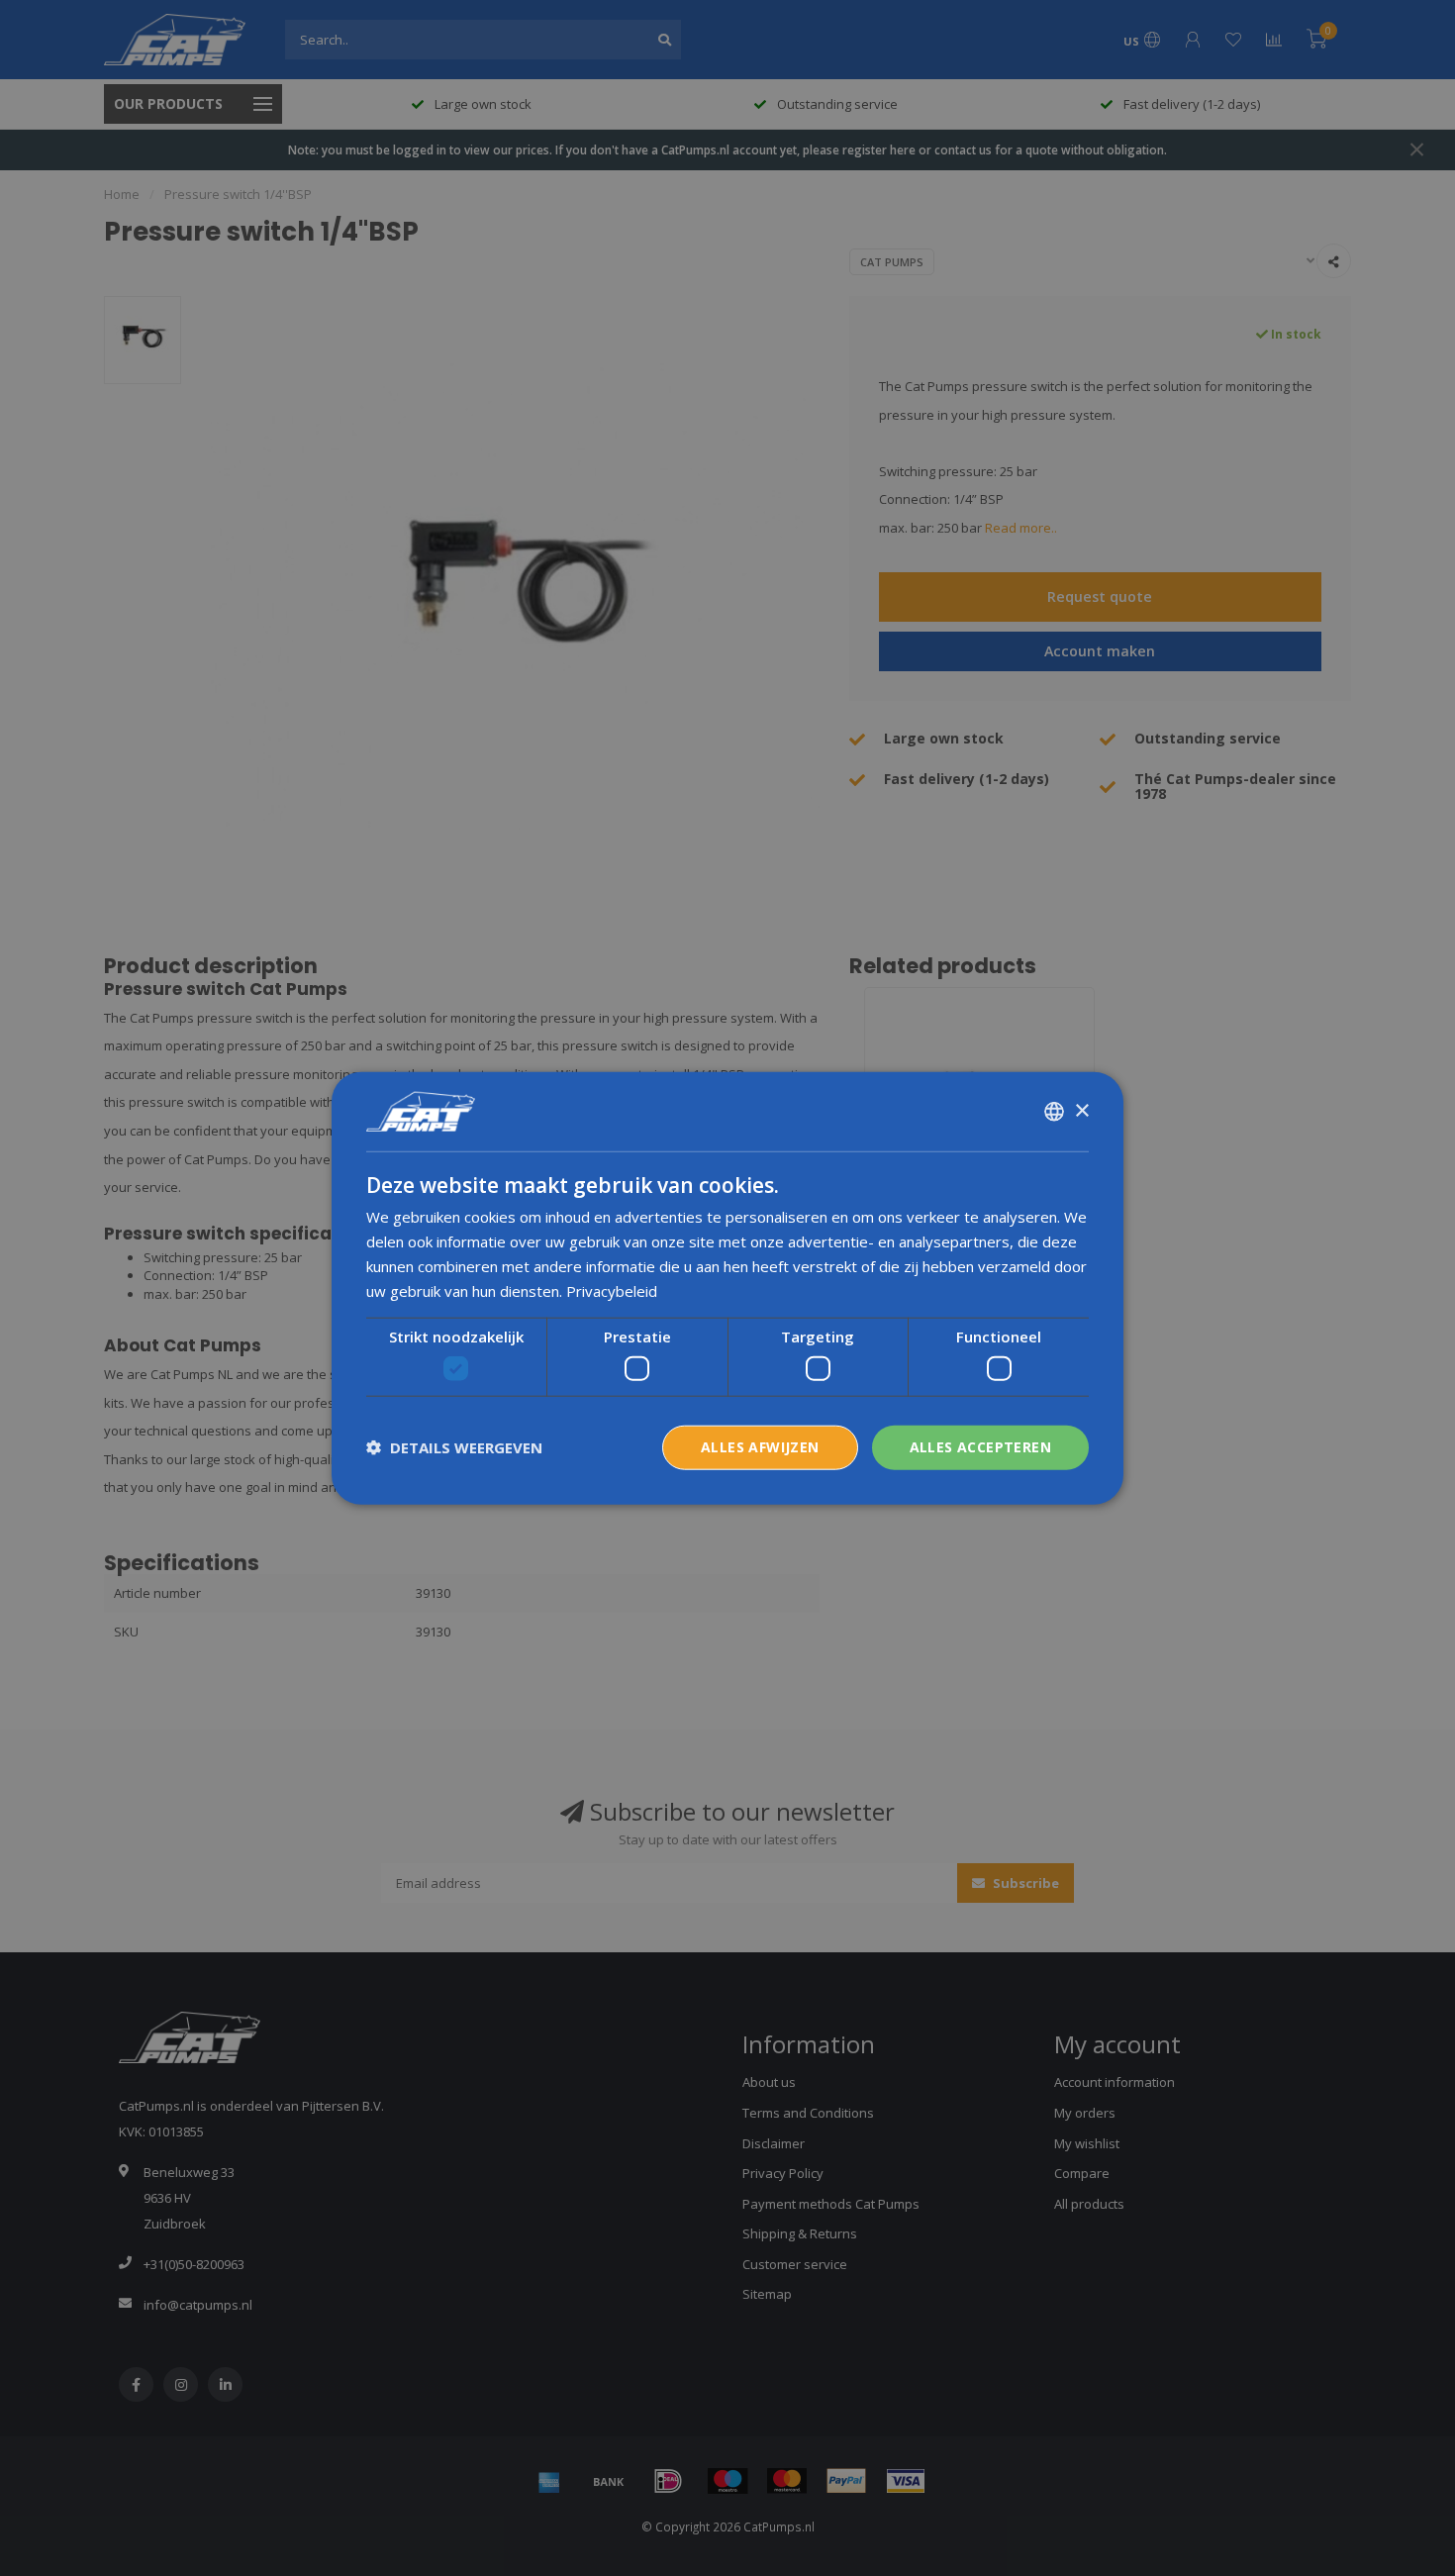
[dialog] (727, 1288)
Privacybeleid (612, 1290)
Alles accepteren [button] (980, 1447)
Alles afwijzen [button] (760, 1447)
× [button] (1081, 1110)
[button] (454, 1447)
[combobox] (1054, 1112)
